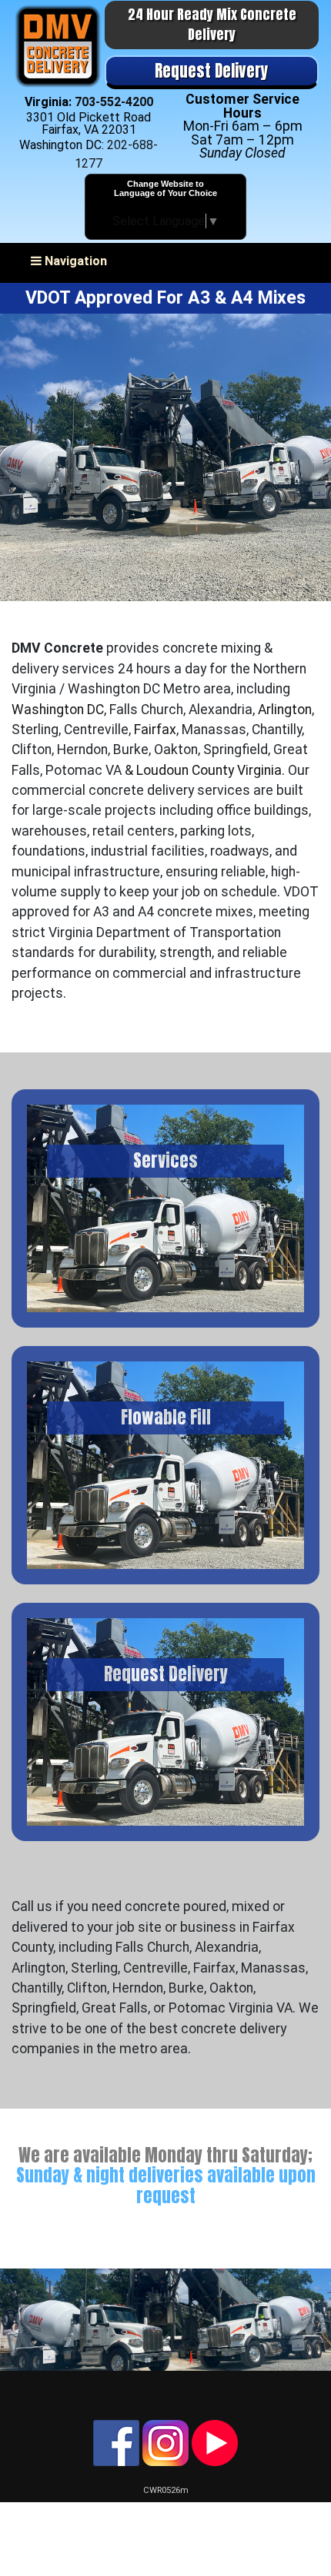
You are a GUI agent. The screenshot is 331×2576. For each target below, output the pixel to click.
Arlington (285, 710)
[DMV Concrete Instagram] (165, 2442)
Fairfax (155, 730)
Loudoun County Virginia (209, 770)
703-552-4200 (114, 102)
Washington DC (58, 710)
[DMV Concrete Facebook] (116, 2442)
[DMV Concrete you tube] (215, 2442)
